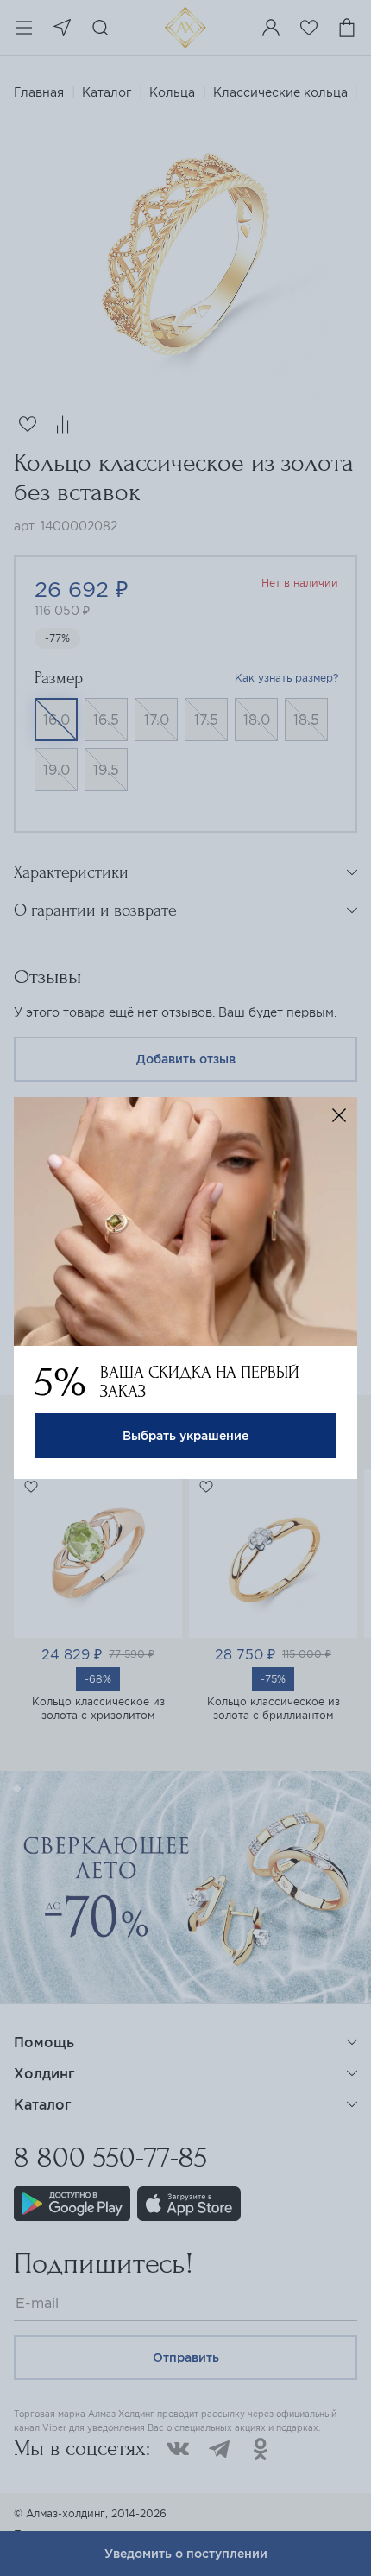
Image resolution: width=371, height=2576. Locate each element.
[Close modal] (339, 1115)
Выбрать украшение (185, 1436)
